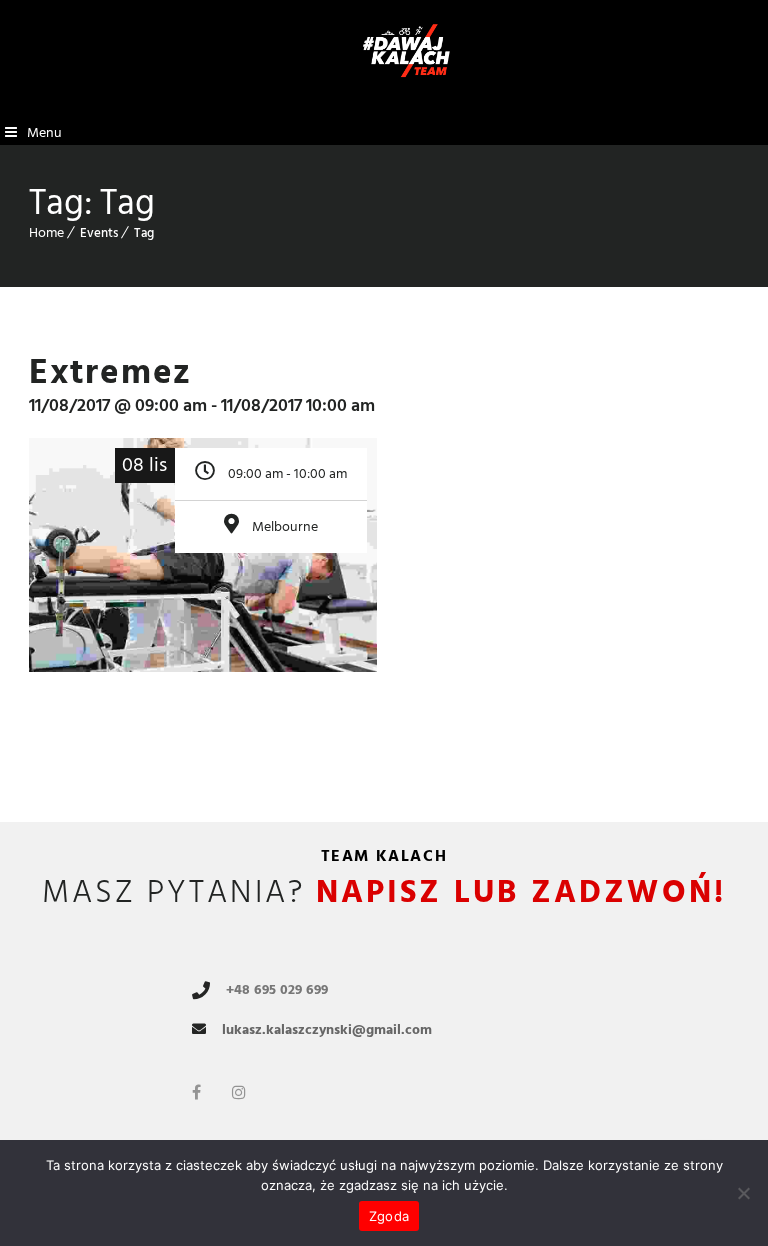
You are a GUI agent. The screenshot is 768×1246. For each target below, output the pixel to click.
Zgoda (389, 1216)
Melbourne (285, 526)
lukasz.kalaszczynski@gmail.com (327, 1029)
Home (46, 232)
